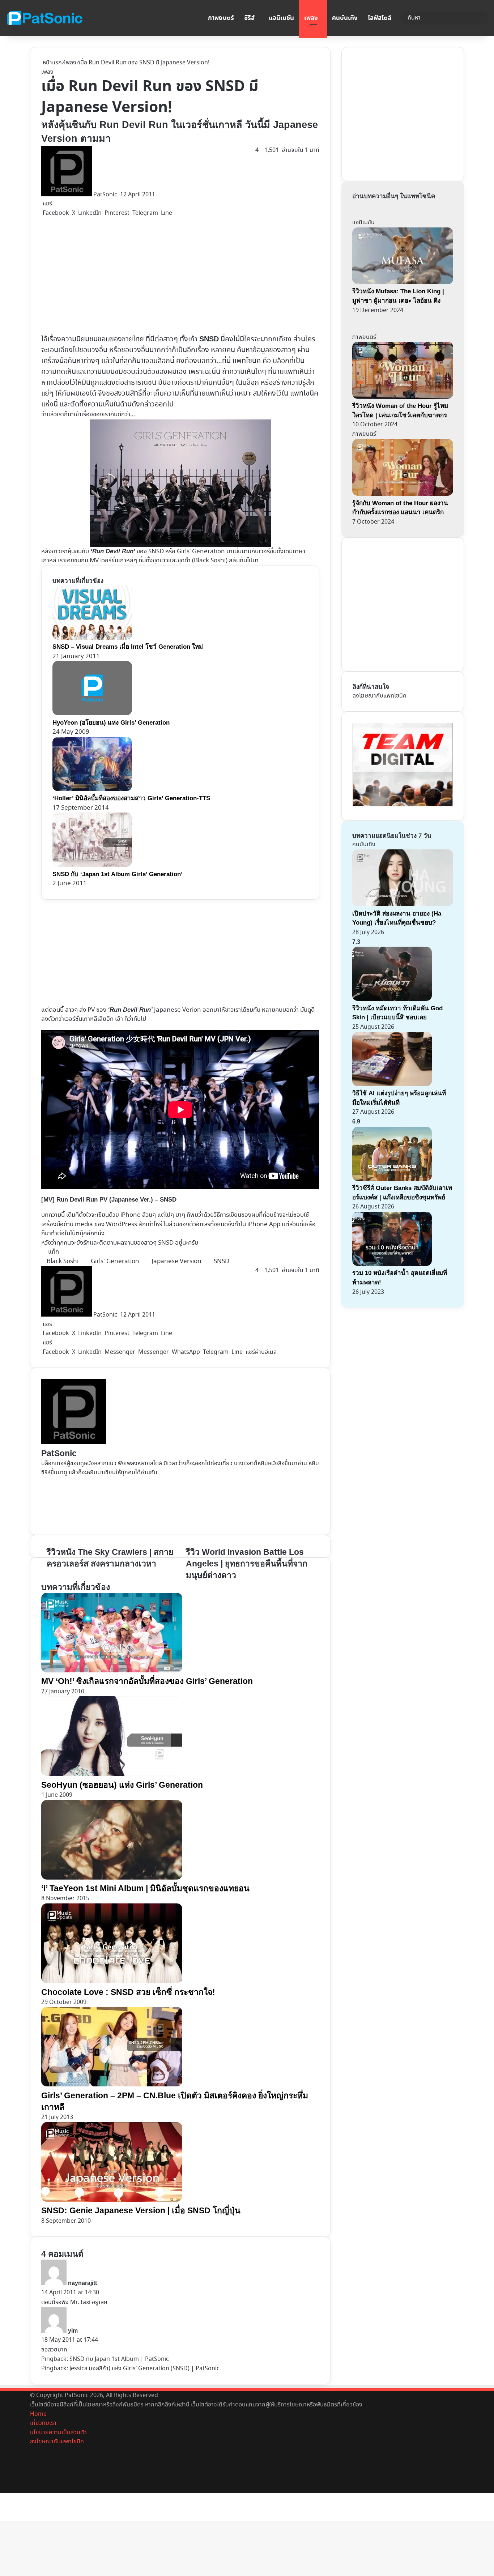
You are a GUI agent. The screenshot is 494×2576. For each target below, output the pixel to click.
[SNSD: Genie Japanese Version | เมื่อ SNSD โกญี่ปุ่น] (112, 2200)
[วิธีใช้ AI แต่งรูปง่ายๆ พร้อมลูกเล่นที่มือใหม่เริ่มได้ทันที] (392, 1085)
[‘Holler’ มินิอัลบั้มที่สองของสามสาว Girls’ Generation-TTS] (92, 790)
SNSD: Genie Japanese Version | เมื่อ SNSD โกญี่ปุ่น (141, 2210)
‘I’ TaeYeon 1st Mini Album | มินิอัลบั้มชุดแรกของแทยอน (145, 1888)
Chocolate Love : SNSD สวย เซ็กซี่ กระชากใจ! (128, 1992)
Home (38, 2414)
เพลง (311, 18)
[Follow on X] (119, 195)
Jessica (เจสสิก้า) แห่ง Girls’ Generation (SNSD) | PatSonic (144, 2369)
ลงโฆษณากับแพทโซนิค (380, 696)
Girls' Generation (115, 1261)
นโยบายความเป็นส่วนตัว (58, 2433)
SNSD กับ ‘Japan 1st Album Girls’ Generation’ (118, 874)
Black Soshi (210, 561)
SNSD (166, 1243)
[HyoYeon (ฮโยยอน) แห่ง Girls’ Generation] (92, 714)
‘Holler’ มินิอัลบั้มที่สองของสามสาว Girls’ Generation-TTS (131, 798)
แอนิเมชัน (281, 18)
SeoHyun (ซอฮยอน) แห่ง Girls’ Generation (122, 1785)
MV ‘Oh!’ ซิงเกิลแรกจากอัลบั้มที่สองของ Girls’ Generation (147, 1681)
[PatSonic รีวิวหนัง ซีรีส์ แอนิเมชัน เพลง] (44, 18)
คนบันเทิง (345, 18)
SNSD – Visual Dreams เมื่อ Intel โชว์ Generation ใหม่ (128, 647)
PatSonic (105, 195)
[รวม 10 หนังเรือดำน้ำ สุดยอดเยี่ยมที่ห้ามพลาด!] (392, 1264)
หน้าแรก (52, 63)
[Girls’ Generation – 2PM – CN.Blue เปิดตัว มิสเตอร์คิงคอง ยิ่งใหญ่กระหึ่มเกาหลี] (112, 2085)
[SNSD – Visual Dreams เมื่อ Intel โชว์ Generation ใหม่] (92, 638)
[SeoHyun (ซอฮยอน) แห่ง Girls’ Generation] (112, 1774)
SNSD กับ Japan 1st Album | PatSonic (119, 2359)
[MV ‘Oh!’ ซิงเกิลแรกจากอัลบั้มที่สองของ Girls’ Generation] (112, 1671)
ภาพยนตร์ (221, 18)
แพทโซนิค (247, 361)
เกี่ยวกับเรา (43, 2423)
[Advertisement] (180, 276)
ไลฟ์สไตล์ (380, 18)
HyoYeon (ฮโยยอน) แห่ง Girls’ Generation (111, 723)
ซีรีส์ (249, 18)
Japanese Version (176, 1261)
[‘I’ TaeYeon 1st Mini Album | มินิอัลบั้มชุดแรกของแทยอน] (112, 1878)
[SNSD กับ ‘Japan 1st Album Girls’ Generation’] (92, 865)
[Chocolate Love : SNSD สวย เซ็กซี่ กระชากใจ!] (112, 1981)
